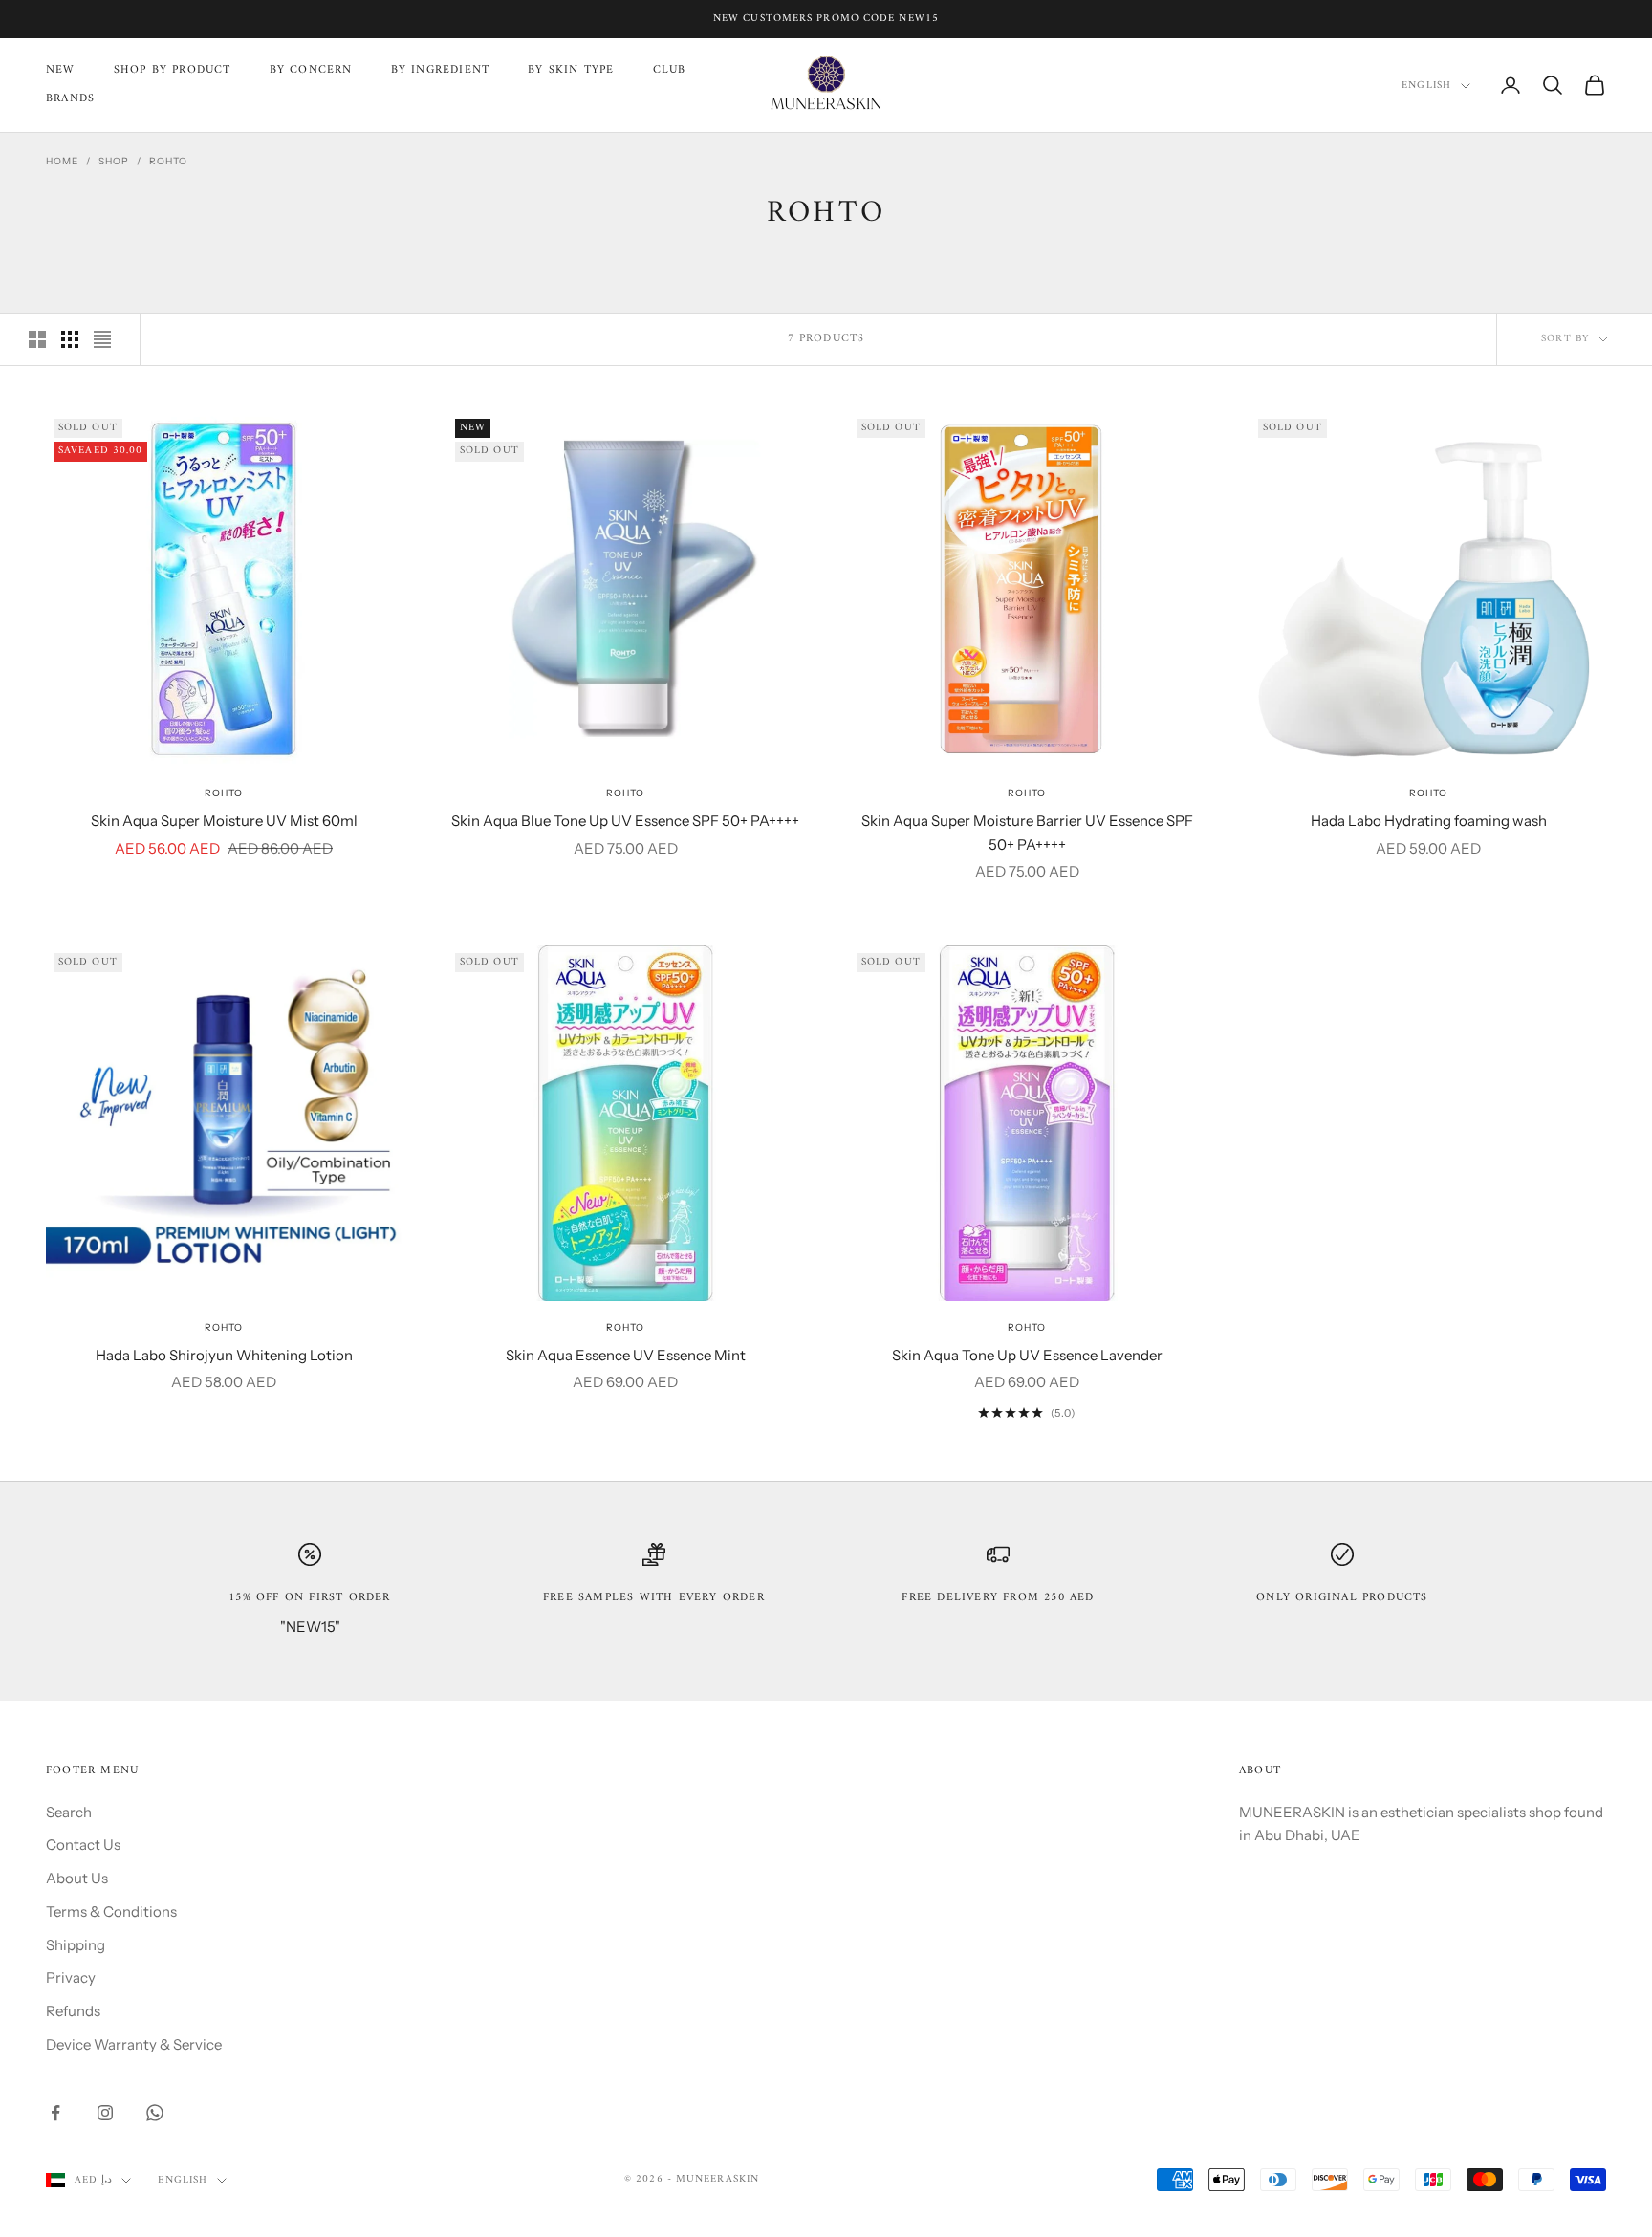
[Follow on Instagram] (105, 2113)
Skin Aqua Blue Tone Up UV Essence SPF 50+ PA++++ (625, 821)
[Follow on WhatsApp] (155, 2113)
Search (69, 1812)
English (1426, 86)
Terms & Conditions (111, 1911)
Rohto (168, 161)
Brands (70, 99)
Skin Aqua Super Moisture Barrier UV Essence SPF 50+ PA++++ (1027, 833)
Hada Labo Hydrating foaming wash (1429, 821)
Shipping (76, 1945)
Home (62, 161)
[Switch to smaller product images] (70, 339)
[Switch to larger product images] (37, 339)
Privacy (71, 1977)
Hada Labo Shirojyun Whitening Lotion (224, 1355)
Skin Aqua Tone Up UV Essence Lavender (1027, 1355)
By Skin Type (571, 71)
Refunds (73, 2011)
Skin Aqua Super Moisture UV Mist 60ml (224, 821)
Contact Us (83, 1845)
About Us (77, 1878)
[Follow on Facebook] (55, 2113)
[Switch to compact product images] (102, 339)
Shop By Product (173, 71)
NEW (61, 71)
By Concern (311, 71)
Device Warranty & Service (134, 2044)
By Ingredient (441, 71)
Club (670, 71)
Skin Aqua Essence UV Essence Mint (626, 1355)
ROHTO (224, 793)
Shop (114, 161)
